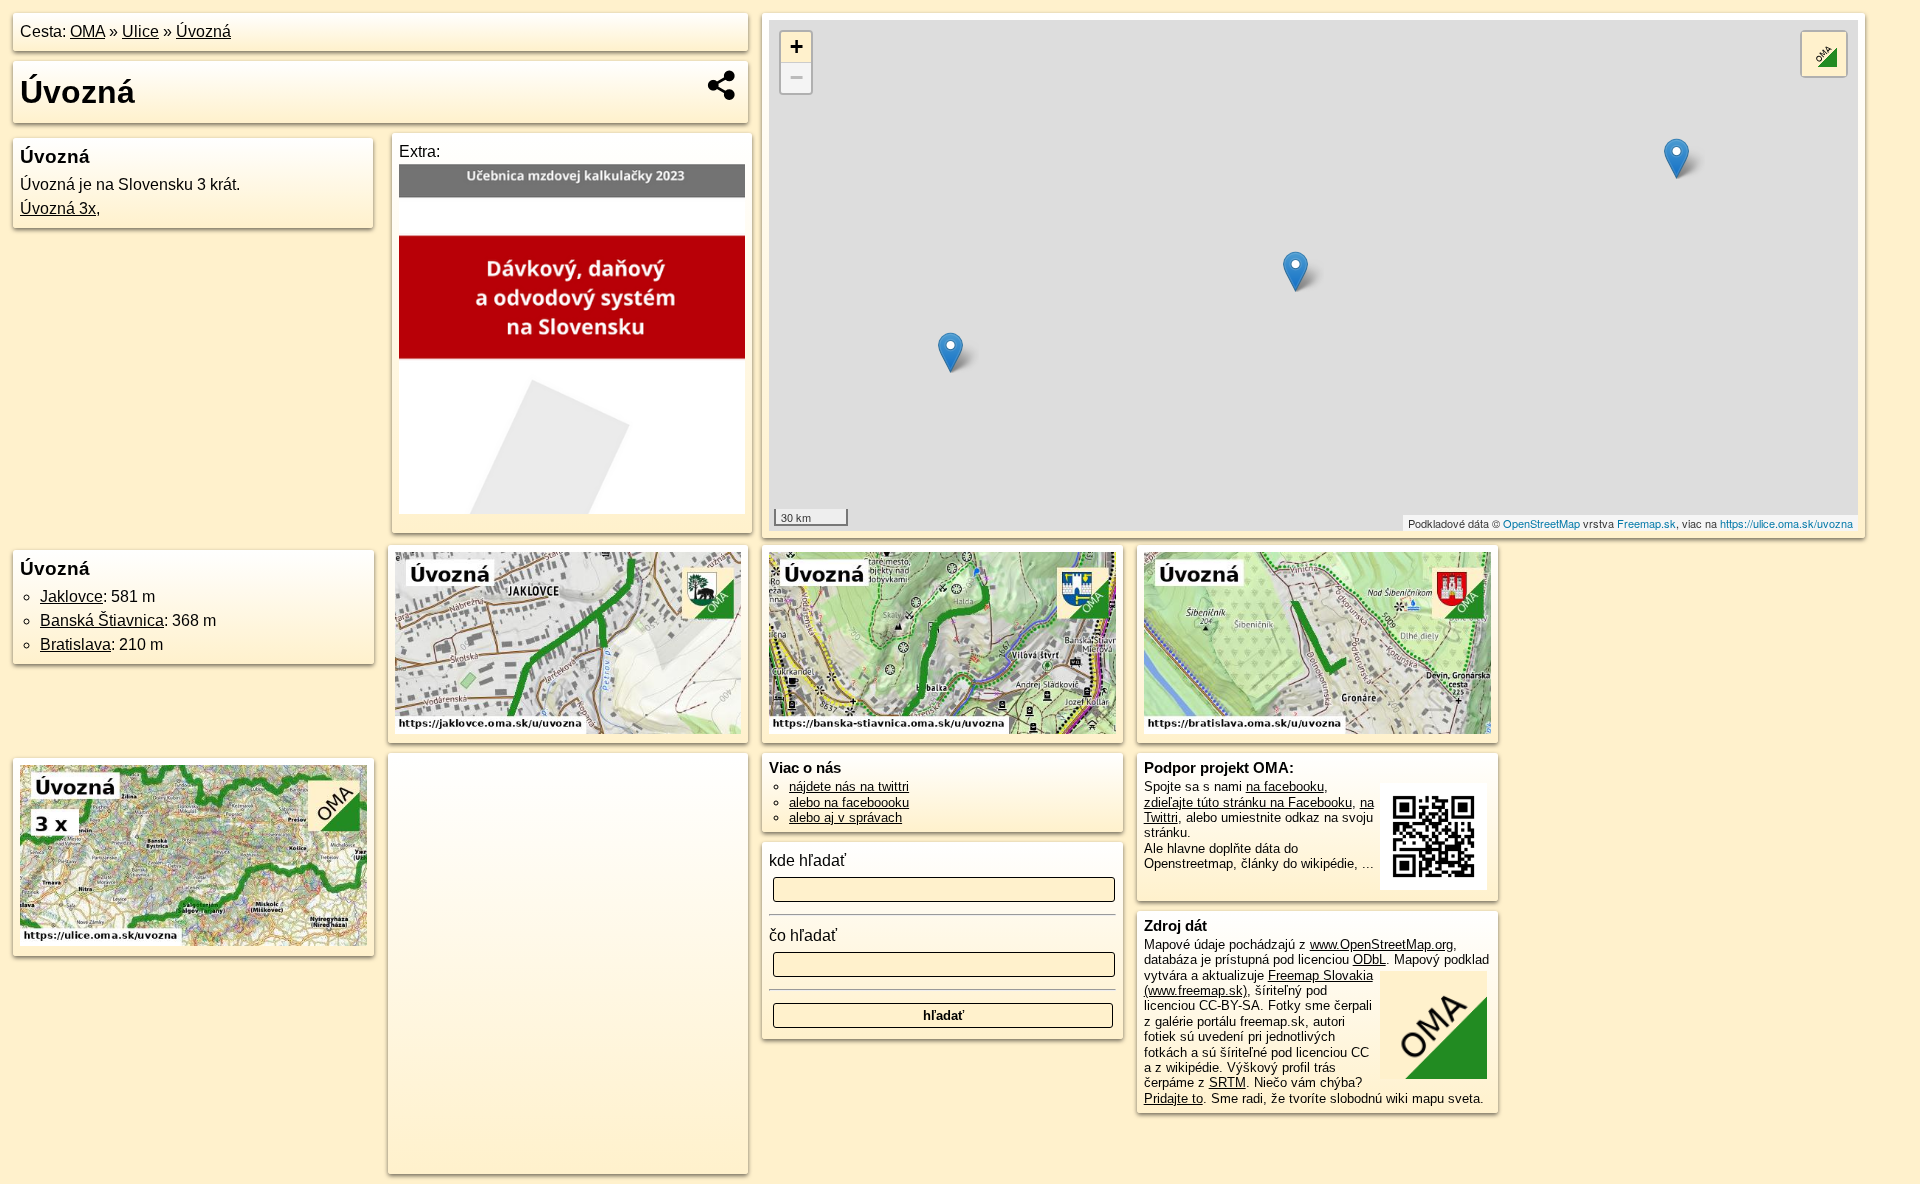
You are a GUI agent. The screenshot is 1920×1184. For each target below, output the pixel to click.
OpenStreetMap (1541, 523)
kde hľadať (807, 860)
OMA (87, 31)
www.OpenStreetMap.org (1381, 944)
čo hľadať (803, 935)
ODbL (1369, 959)
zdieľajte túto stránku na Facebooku (1248, 802)
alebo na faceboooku (849, 802)
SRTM (1227, 1082)
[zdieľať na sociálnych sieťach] (722, 85)
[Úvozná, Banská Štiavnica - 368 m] (942, 644)
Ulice (140, 31)
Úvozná (203, 31)
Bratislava (75, 644)
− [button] (796, 77)
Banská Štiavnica (102, 620)
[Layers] (1824, 54)
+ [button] (796, 46)
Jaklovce (71, 596)
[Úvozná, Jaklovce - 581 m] (568, 644)
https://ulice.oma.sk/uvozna (1786, 523)
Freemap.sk (1646, 523)
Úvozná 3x (58, 208)
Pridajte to (1173, 1098)
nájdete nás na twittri (849, 786)
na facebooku (1285, 786)
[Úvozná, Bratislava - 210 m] (1317, 644)
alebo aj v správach (845, 817)
